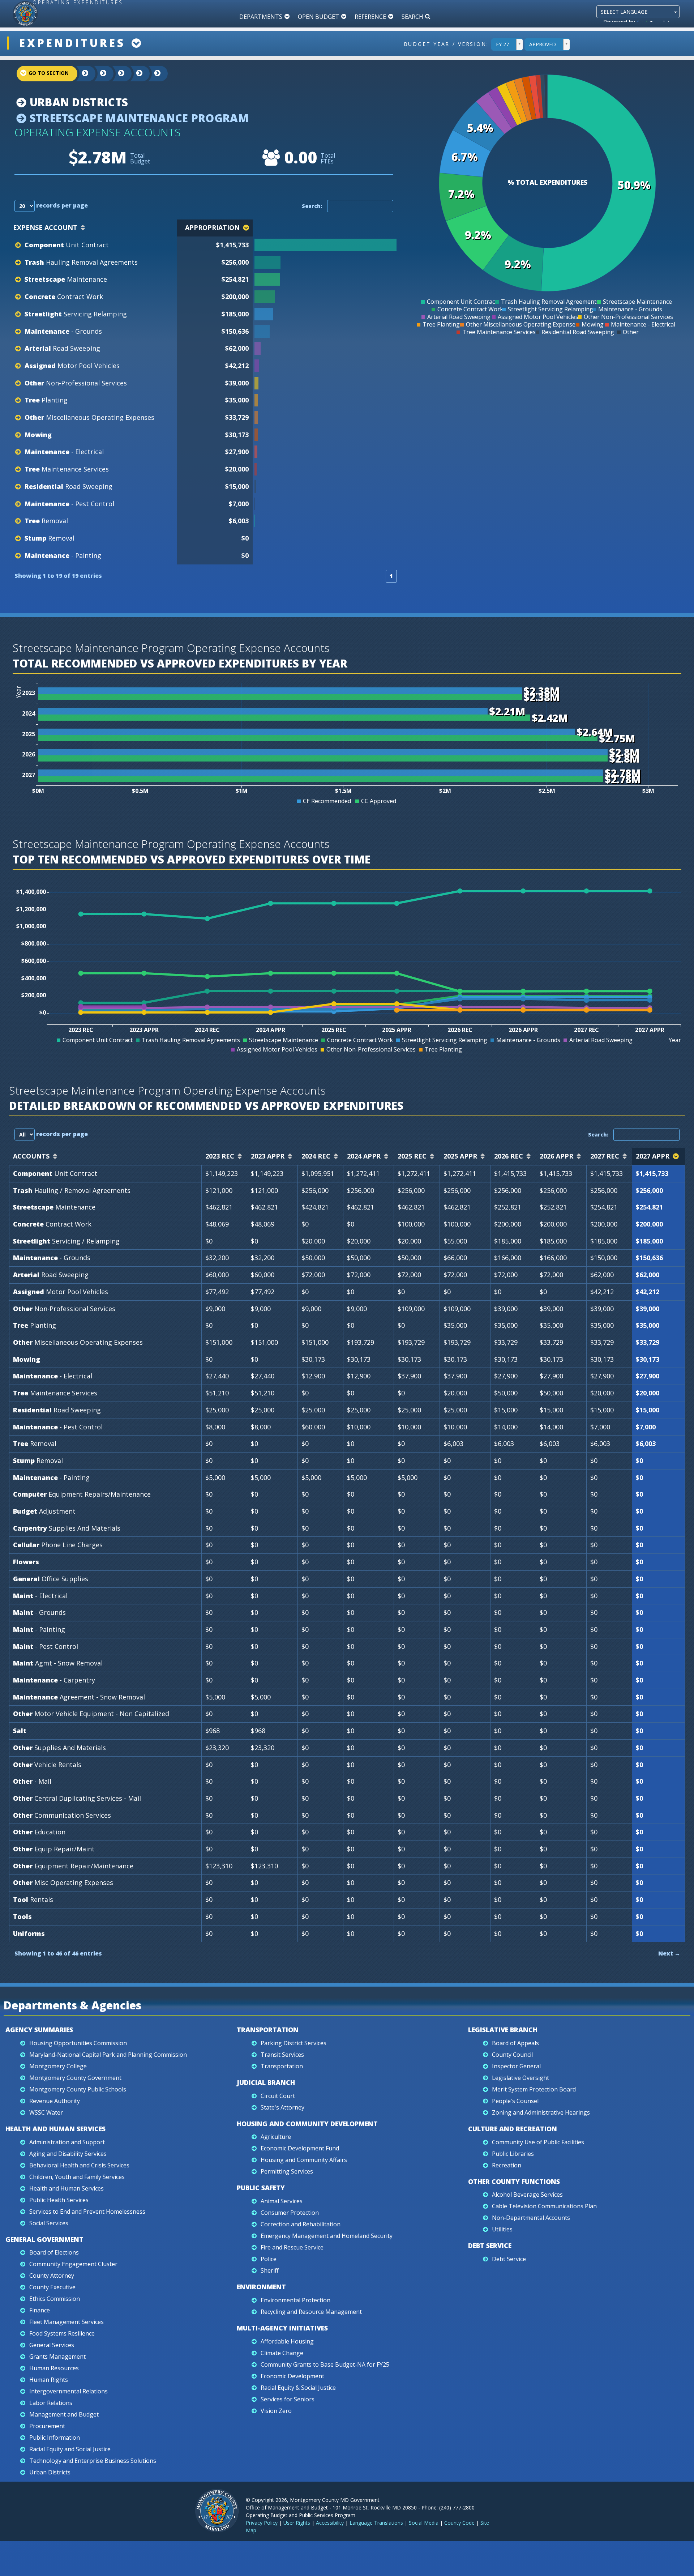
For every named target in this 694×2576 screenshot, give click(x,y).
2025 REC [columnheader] (412, 1156)
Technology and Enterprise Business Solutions (93, 2461)
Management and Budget (64, 2414)
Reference (370, 17)
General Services (52, 2345)
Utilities (502, 2229)
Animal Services (282, 2201)
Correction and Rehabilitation (301, 2224)
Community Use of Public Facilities (538, 2142)
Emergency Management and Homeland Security (327, 2236)
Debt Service (490, 2246)
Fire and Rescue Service (292, 2247)
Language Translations (376, 2523)
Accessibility (330, 2523)
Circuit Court (278, 2096)
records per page (61, 205)
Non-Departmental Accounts (531, 2218)
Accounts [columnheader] (31, 1156)
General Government (44, 2239)
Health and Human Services (55, 2129)
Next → (669, 1953)
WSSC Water (46, 2112)
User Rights (297, 2523)
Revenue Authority (55, 2101)
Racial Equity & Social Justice (298, 2388)
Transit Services (282, 2055)
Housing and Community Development (307, 2124)
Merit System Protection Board (534, 2089)
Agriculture (276, 2137)
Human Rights (49, 2380)
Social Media (424, 2523)
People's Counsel (515, 2101)
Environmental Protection (295, 2300)
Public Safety (261, 2188)
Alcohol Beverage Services (527, 2195)
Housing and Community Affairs (304, 2160)
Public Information (55, 2438)
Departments (261, 17)
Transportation (268, 2030)
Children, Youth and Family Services (77, 2177)
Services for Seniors (288, 2399)
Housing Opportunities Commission (78, 2043)
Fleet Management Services (67, 2322)
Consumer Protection (290, 2213)
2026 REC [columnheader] (509, 1156)
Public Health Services (59, 2200)
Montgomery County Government (75, 2078)
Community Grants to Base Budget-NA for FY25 (325, 2364)
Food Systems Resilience (62, 2333)
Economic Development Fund (300, 2148)
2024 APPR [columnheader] (364, 1156)
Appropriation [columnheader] (212, 227)
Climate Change (282, 2353)
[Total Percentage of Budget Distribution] (325, 245)
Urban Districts (77, 102)
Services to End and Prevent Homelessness (87, 2212)
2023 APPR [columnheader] (268, 1156)
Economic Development (292, 2376)
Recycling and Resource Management (311, 2312)
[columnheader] (326, 228)
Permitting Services (287, 2171)
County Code (459, 2523)
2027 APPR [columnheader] (653, 1156)
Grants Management (57, 2357)
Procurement (47, 2426)
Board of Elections (54, 2252)
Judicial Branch (266, 2082)
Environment (261, 2287)
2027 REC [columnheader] (605, 1156)
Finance (40, 2310)
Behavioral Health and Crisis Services (79, 2165)
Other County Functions (514, 2182)
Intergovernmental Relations (68, 2391)
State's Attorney (282, 2107)
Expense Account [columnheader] (45, 227)
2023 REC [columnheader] (220, 1156)
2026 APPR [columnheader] (556, 1156)
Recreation (507, 2165)
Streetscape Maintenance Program (138, 118)
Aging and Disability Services (68, 2154)
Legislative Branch (503, 2030)
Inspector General (516, 2066)
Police (269, 2259)
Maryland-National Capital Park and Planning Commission (108, 2055)
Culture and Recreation (513, 2129)
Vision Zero (276, 2411)
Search (412, 17)
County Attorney (52, 2276)
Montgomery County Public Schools (78, 2089)
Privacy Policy (262, 2523)
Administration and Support (67, 2142)
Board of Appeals (515, 2043)
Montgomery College (58, 2066)
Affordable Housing (287, 2341)
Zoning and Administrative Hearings (541, 2112)
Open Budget (318, 17)
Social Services (49, 2223)
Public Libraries (513, 2154)
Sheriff (270, 2270)
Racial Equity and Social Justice (70, 2449)
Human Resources (54, 2368)
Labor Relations (51, 2403)
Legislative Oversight (520, 2078)
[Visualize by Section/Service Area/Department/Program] (152, 74)
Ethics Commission (55, 2299)
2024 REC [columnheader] (316, 1156)
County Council (512, 2055)
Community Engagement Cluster (73, 2264)
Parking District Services (294, 2043)
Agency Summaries (39, 2030)
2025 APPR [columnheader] (460, 1156)
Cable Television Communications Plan (544, 2206)
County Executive (52, 2287)
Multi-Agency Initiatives (282, 2328)
